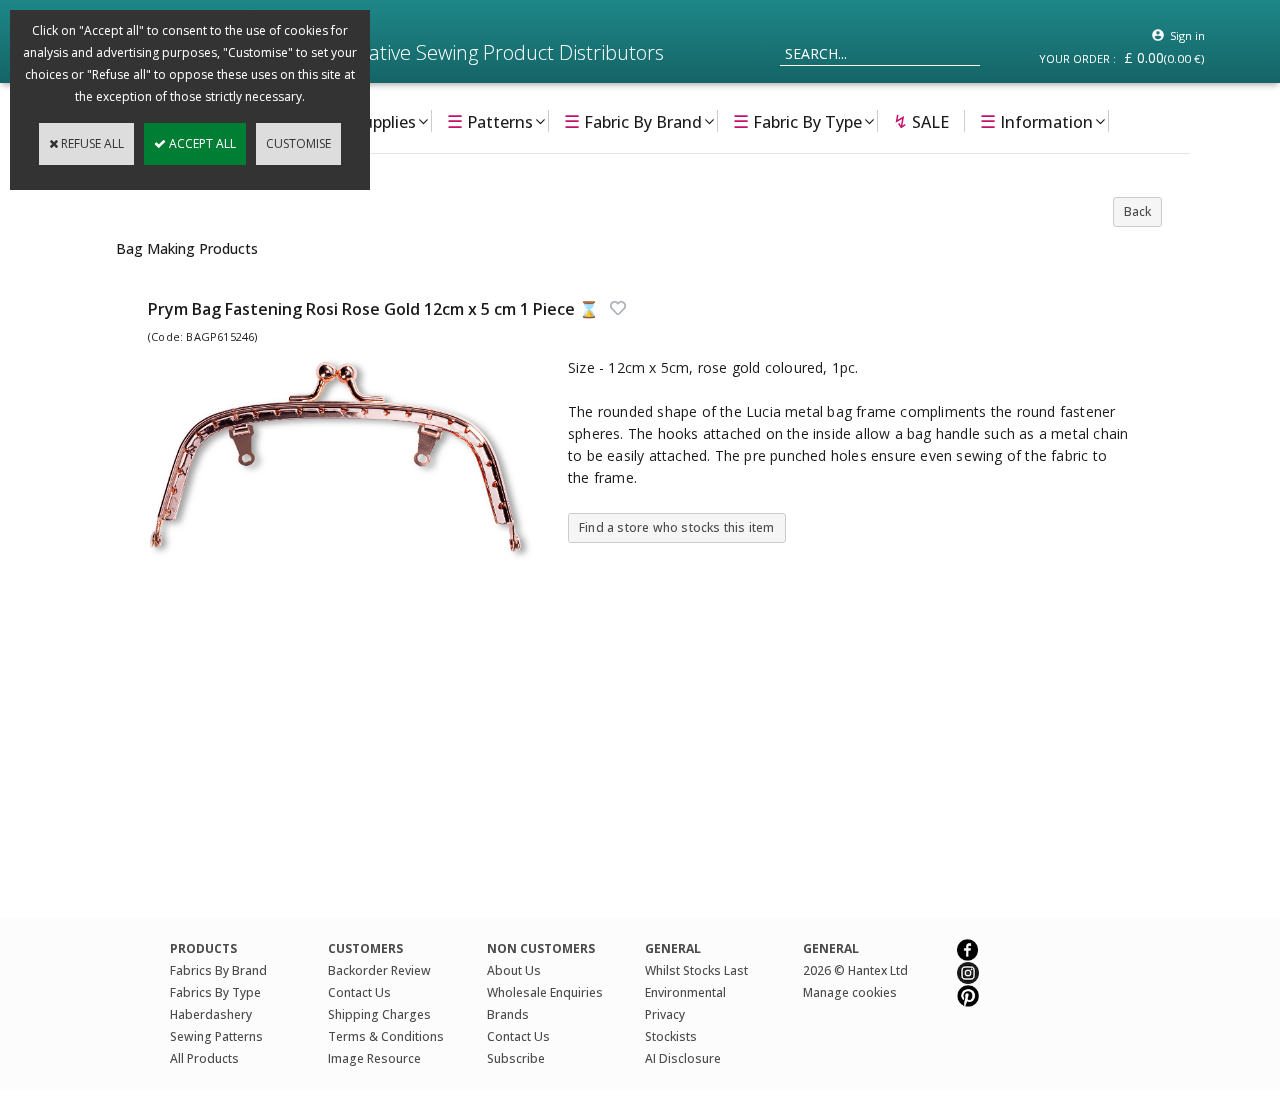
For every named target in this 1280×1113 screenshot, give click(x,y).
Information (1036, 121)
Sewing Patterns (216, 1036)
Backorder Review (379, 970)
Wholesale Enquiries (545, 992)
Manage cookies (850, 992)
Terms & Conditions (386, 1036)
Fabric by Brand (633, 121)
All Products (204, 1058)
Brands (508, 1014)
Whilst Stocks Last (696, 970)
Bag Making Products (187, 248)
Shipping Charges (379, 1014)
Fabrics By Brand (218, 970)
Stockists (671, 1036)
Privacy (665, 1014)
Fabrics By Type (215, 992)
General (831, 948)
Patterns (490, 121)
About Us (514, 970)
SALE (921, 121)
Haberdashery (211, 1014)
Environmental (685, 992)
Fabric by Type (797, 121)
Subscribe (516, 1058)
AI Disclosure (683, 1058)
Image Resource (374, 1058)
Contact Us (359, 992)
